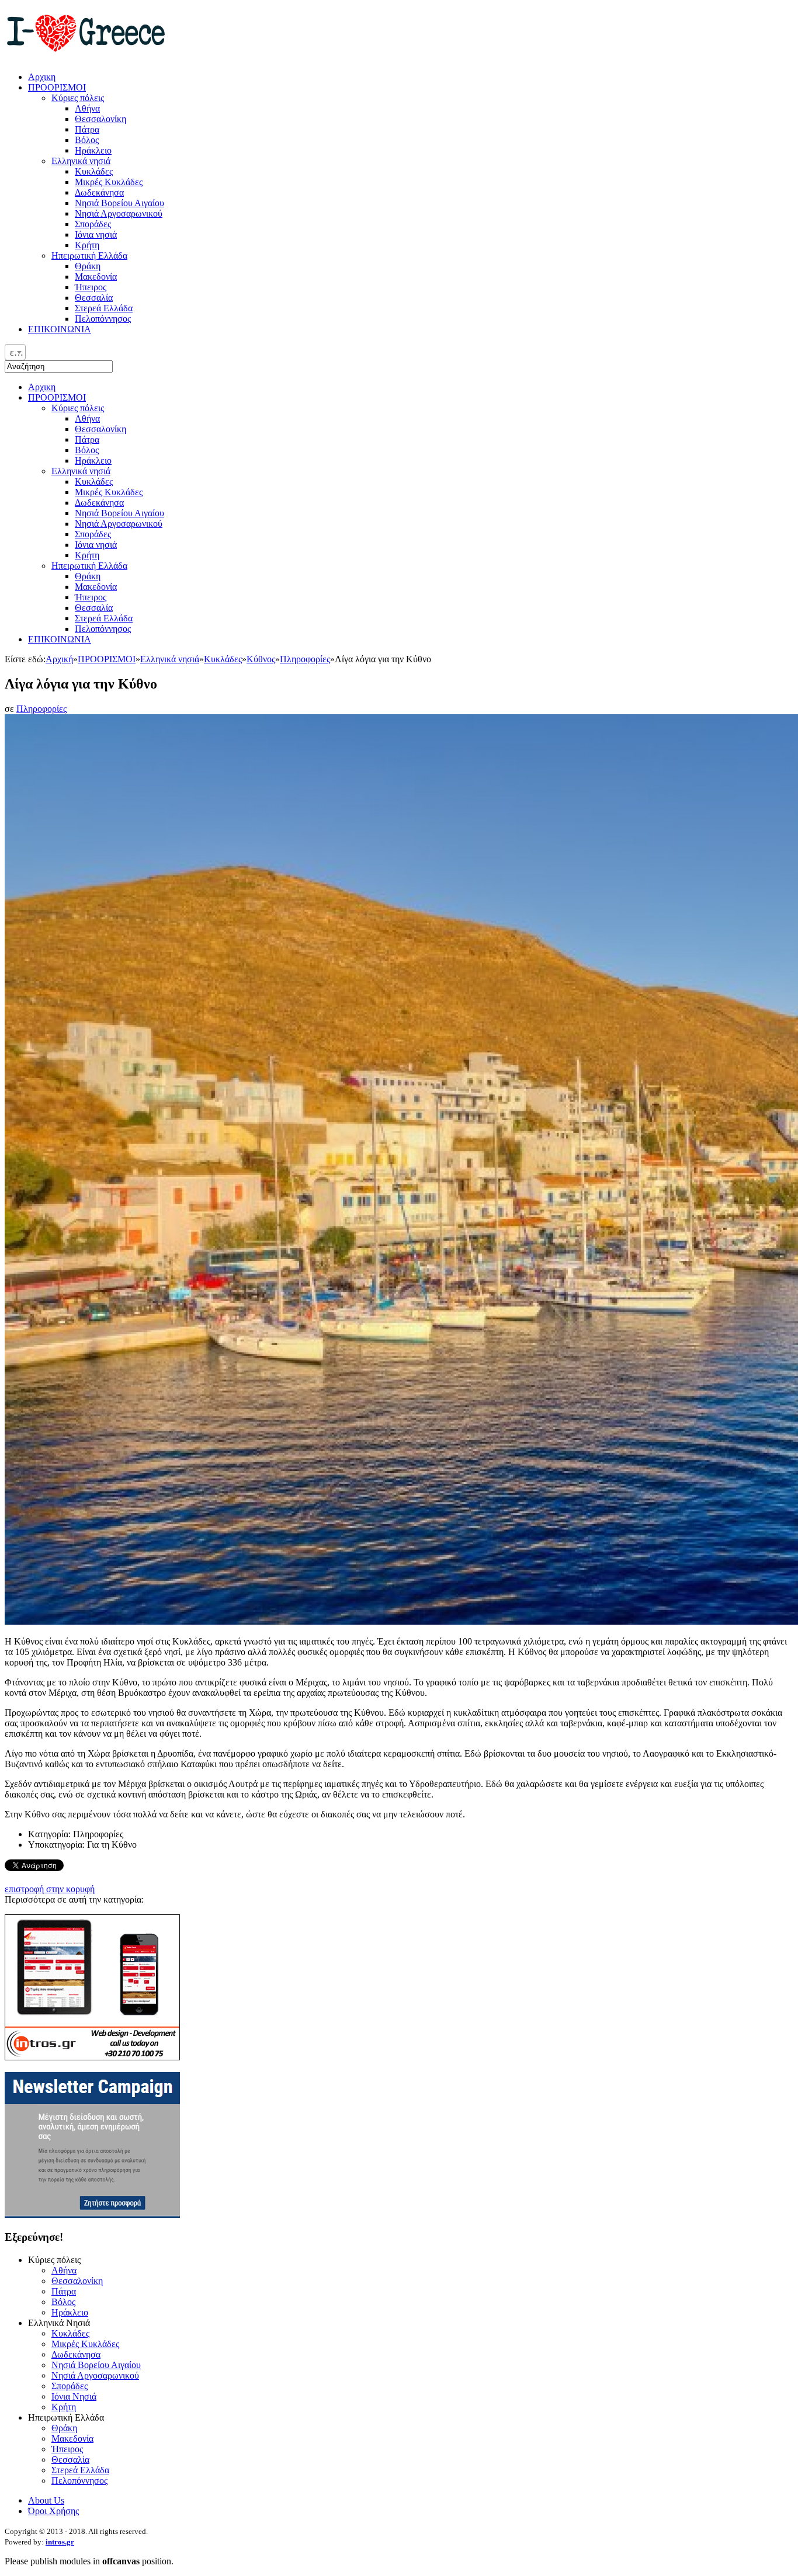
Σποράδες (93, 534)
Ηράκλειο (93, 460)
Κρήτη (87, 555)
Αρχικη (42, 387)
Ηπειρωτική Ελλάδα (89, 566)
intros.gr (60, 2542)
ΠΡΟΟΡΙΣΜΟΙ (57, 397)
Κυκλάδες (94, 482)
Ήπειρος (91, 597)
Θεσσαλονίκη (100, 429)
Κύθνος (261, 659)
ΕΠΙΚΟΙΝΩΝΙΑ (60, 639)
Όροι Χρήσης (53, 2511)
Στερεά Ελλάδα (104, 618)
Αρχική (59, 659)
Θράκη (88, 576)
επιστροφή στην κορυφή (50, 1889)
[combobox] (15, 352)
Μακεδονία (96, 587)
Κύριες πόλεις (78, 408)
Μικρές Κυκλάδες (109, 492)
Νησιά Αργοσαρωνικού (119, 524)
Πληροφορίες (305, 659)
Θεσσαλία (94, 608)
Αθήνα (87, 418)
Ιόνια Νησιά (74, 2396)
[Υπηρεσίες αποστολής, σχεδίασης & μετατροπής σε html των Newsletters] (92, 2215)
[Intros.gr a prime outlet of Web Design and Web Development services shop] (92, 2057)
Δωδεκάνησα (99, 503)
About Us (46, 2500)
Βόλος (87, 450)
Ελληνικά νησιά (81, 471)
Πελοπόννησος (103, 629)
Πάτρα (87, 439)
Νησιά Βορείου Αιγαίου (119, 513)
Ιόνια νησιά (96, 545)
